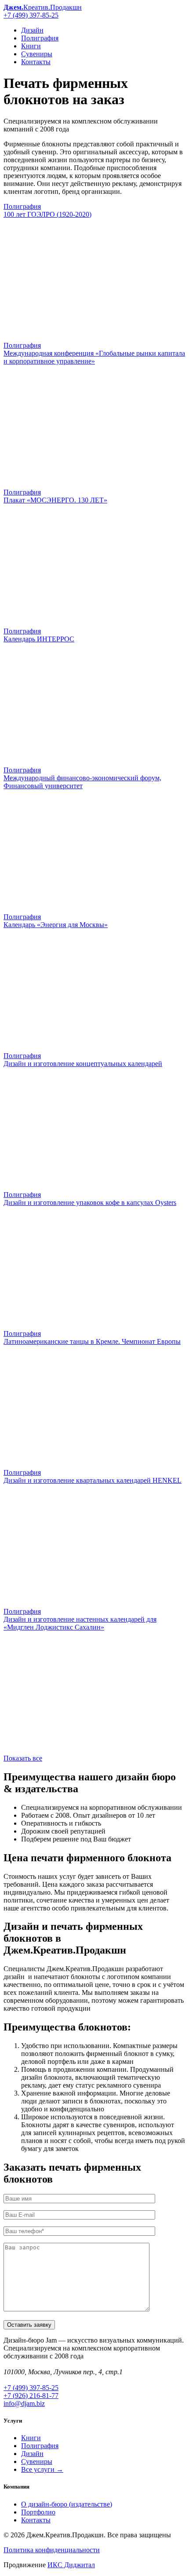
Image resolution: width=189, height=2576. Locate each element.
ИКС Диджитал (71, 2565)
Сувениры (37, 54)
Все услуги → (42, 2469)
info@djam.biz (24, 2403)
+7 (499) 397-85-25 (31, 15)
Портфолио (38, 2512)
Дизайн (32, 30)
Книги (31, 46)
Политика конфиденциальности (52, 2550)
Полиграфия (40, 38)
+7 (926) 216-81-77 (31, 2396)
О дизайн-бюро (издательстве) (67, 2504)
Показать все (23, 1758)
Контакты (36, 62)
